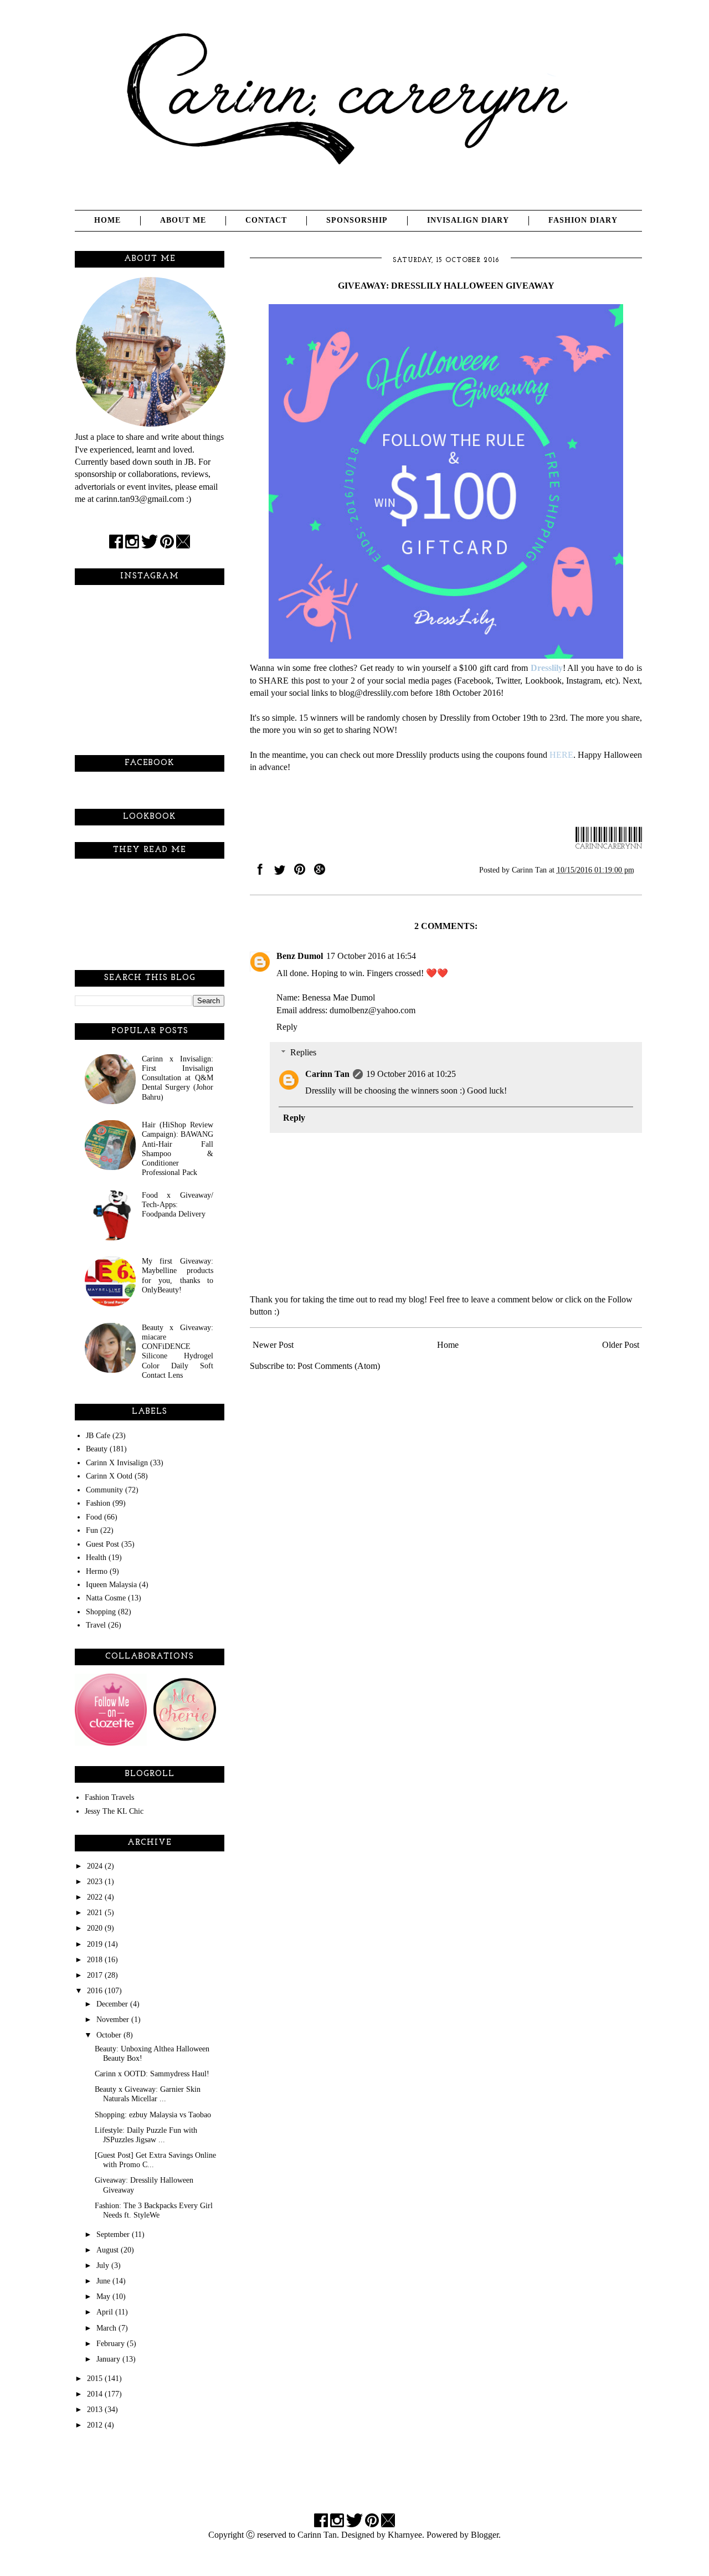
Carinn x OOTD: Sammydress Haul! (152, 2074)
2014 (96, 2394)
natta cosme (106, 1598)
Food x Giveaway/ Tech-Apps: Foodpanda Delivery (178, 1205)
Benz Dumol (300, 956)
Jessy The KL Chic (114, 1811)
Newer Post (273, 1345)
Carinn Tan (327, 1074)
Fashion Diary (583, 220)
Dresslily (547, 668)
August (109, 2250)
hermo (97, 1571)
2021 (96, 1912)
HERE (561, 755)
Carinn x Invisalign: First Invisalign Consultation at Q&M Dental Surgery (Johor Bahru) (178, 1078)
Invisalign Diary (468, 220)
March (107, 2328)
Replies (303, 1052)
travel (96, 1625)
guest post (102, 1544)
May (104, 2296)
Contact (266, 220)
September (114, 2234)
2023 (96, 1881)
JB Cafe (98, 1435)
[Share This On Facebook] (260, 872)
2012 (96, 2425)
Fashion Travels (109, 1797)
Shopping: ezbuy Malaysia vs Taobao (153, 2115)
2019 (96, 1944)
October (110, 2035)
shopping (101, 1612)
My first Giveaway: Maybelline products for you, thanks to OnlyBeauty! (178, 1275)
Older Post (621, 1345)
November (114, 2019)
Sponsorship (357, 220)
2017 (96, 1975)
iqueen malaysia (111, 1584)
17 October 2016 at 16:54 (371, 956)
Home (107, 220)
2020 (96, 1928)
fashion (98, 1503)
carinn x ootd (109, 1476)
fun (92, 1530)
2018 (96, 1959)
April (106, 2312)
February (112, 2343)
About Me (183, 220)
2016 (96, 1990)
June (104, 2281)
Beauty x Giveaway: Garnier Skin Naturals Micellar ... (148, 2094)
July (104, 2265)
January (109, 2359)
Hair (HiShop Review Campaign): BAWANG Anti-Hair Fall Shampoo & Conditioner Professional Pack (178, 1148)
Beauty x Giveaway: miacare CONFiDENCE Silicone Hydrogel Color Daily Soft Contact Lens (178, 1351)
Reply (287, 1027)
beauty (97, 1449)
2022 (96, 1897)
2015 (96, 2378)
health (96, 1557)
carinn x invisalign (117, 1463)
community (104, 1490)
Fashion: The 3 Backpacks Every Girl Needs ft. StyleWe (154, 2210)
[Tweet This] (280, 872)
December (113, 2004)
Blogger (485, 2535)
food (94, 1517)
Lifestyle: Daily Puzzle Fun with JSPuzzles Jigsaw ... (146, 2135)
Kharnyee (405, 2535)
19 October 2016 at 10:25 (411, 1074)
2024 (96, 1866)
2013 (96, 2409)
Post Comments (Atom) (339, 1366)
